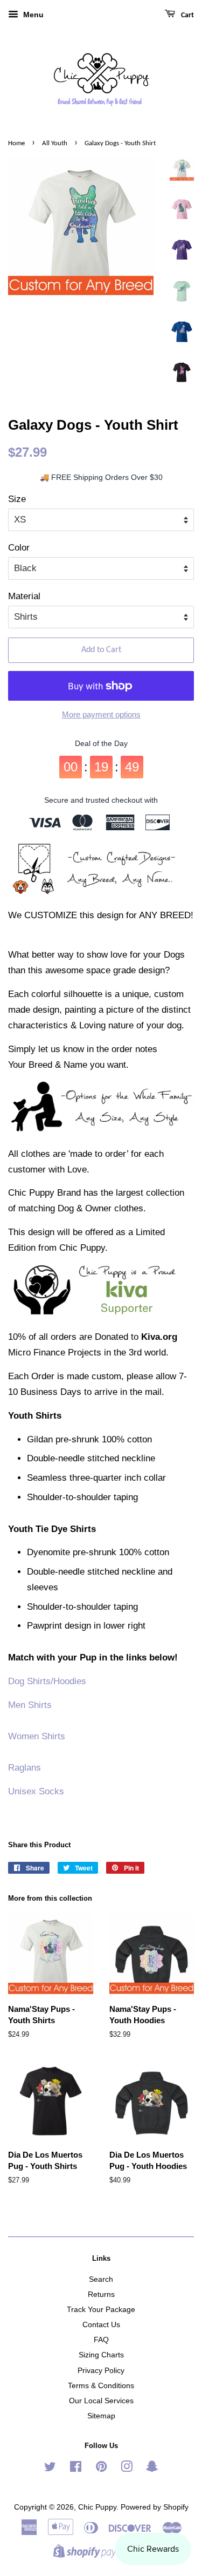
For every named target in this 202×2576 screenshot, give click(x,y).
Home (16, 143)
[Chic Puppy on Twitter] (50, 2469)
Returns (101, 2294)
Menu (32, 15)
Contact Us (101, 2324)
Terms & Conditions (101, 2385)
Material (24, 596)
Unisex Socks (36, 1791)
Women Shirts (37, 1736)
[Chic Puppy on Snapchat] (152, 2469)
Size (17, 499)
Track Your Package (101, 2309)
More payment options (101, 714)
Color (19, 548)
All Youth (55, 143)
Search (101, 2279)
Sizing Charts (101, 2355)
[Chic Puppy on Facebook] (76, 2469)
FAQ (101, 2340)
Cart (187, 15)
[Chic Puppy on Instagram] (127, 2469)
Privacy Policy (101, 2370)
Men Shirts (30, 1705)
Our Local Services (101, 2401)
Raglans (25, 1768)
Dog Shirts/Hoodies (47, 1681)
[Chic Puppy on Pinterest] (101, 2469)
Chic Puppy (97, 2507)
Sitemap (101, 2416)
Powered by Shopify (155, 2507)
